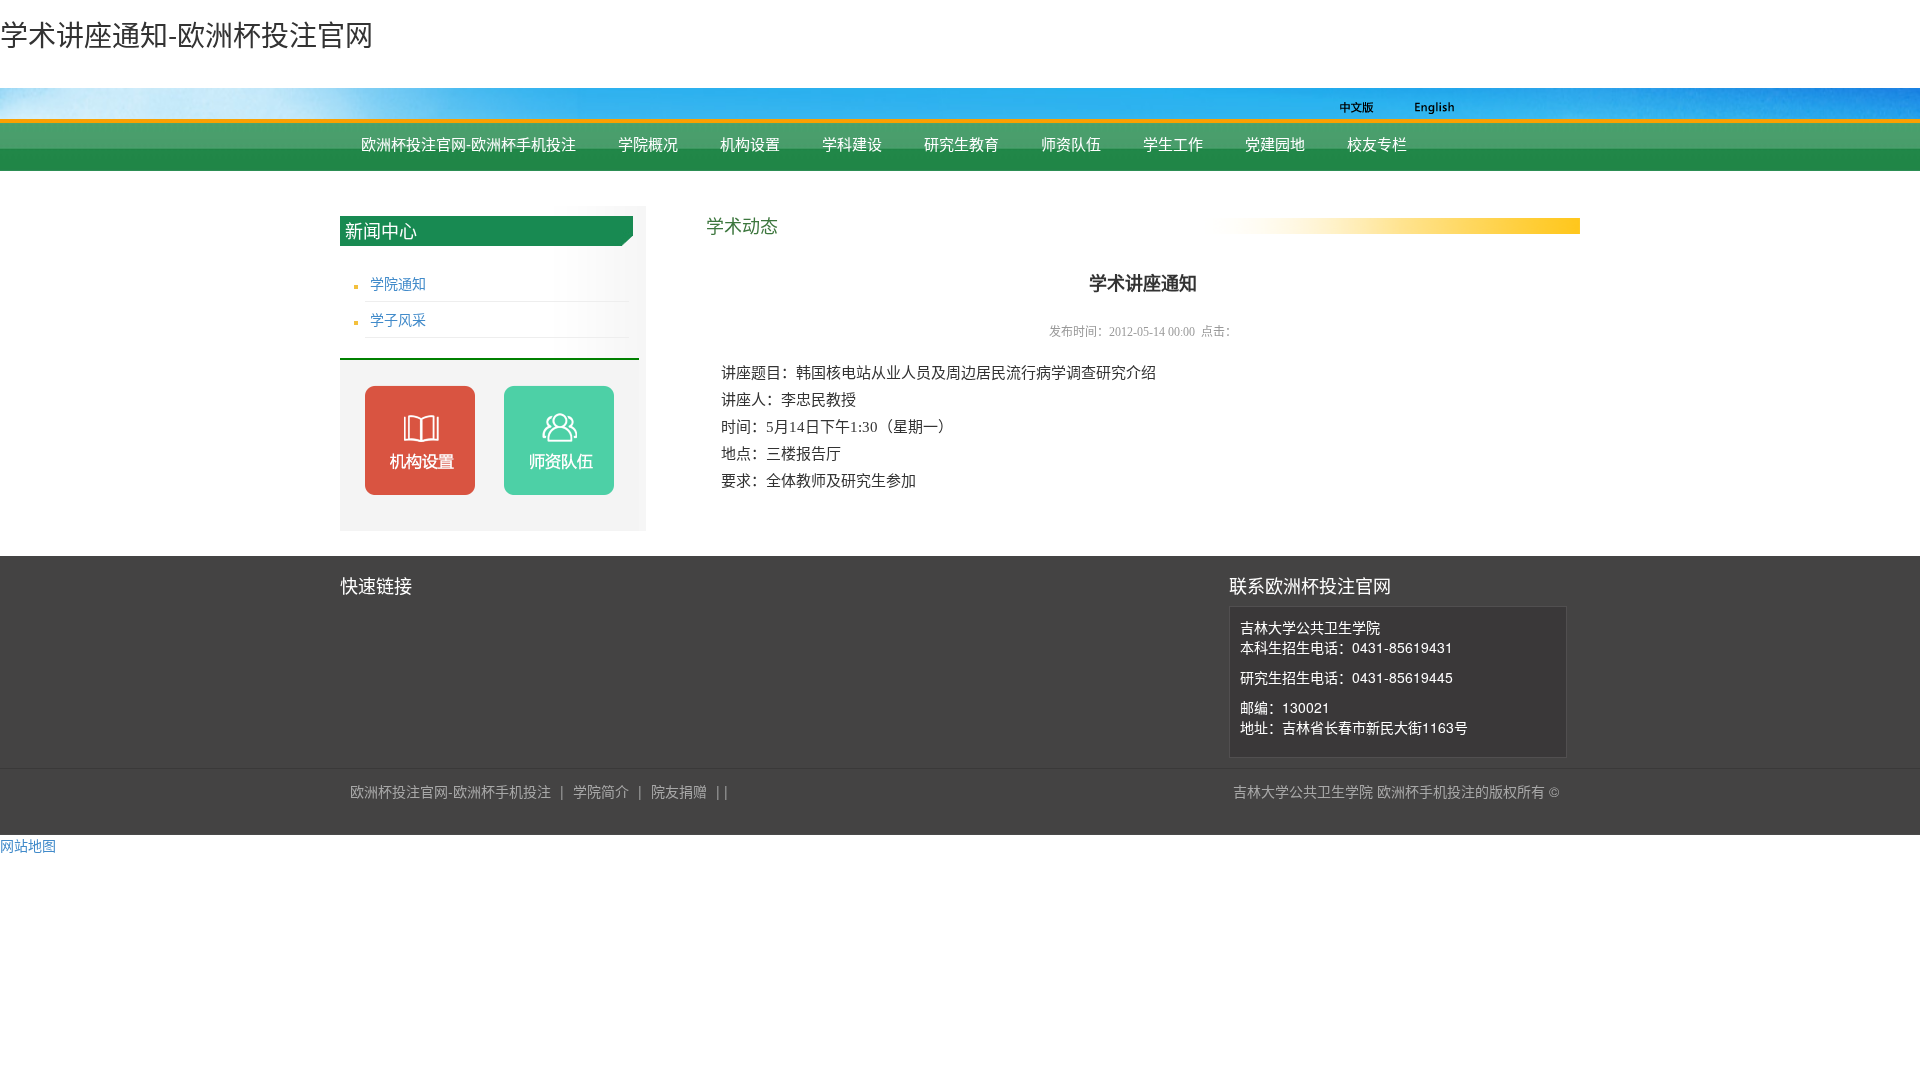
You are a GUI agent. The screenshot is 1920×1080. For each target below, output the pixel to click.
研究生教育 (961, 143)
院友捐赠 (679, 791)
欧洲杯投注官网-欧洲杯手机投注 (468, 143)
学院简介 (601, 791)
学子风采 (398, 319)
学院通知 (398, 283)
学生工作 (1173, 143)
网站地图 (28, 845)
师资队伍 (1071, 143)
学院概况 (648, 143)
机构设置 (750, 143)
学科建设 (852, 143)
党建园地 (1275, 143)
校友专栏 (1377, 143)
